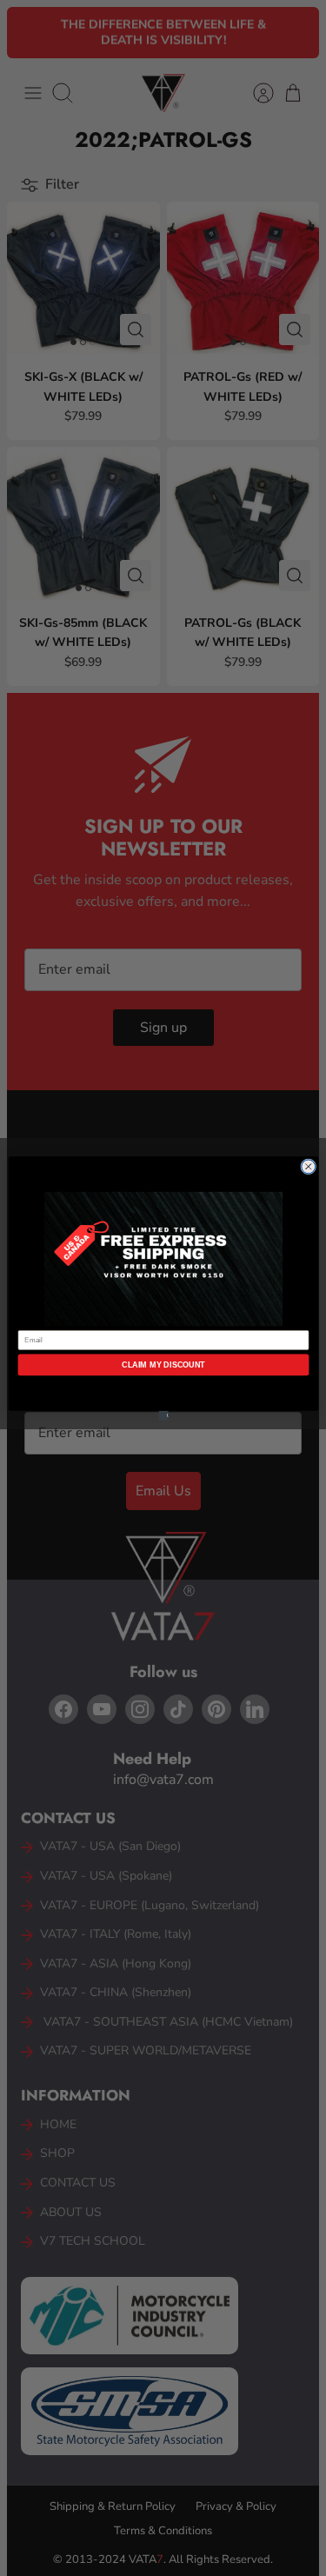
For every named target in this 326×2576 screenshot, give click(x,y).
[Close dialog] (308, 1166)
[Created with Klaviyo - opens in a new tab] (163, 1415)
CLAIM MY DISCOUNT (163, 1364)
